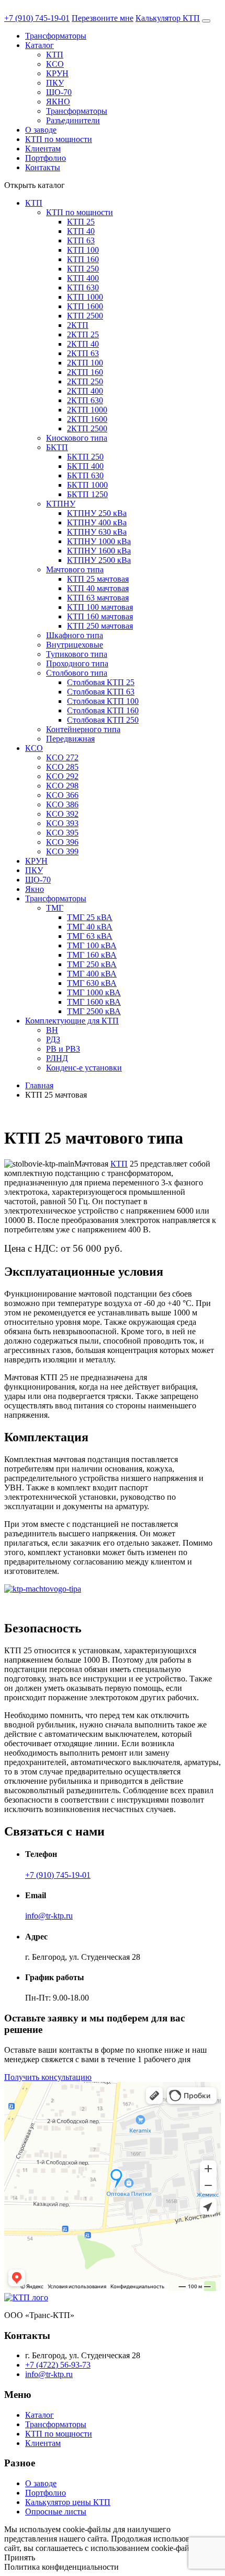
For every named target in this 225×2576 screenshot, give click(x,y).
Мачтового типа (75, 569)
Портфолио (46, 158)
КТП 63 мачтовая (98, 598)
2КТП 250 (85, 381)
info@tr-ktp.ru (49, 1916)
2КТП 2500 (87, 428)
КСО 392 (62, 814)
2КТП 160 (85, 372)
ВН (52, 1030)
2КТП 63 (83, 353)
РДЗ (53, 1039)
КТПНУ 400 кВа (97, 522)
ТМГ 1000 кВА (94, 992)
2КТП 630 (85, 400)
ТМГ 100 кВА (92, 945)
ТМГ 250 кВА (92, 964)
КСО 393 (62, 823)
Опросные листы (56, 2512)
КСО (55, 64)
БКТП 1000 (87, 485)
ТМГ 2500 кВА (94, 1011)
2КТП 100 (85, 363)
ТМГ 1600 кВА (94, 1002)
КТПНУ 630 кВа (97, 532)
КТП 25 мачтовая (98, 579)
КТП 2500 (85, 316)
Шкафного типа (75, 635)
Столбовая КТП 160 (103, 710)
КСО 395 (62, 833)
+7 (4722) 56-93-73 (58, 2365)
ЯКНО (58, 102)
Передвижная (70, 739)
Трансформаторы (56, 36)
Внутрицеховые (75, 645)
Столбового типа (77, 673)
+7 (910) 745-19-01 (37, 18)
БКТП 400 (85, 466)
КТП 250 (83, 269)
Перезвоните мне (103, 18)
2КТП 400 (85, 391)
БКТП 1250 (87, 494)
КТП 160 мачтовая (100, 616)
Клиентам (43, 149)
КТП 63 (81, 240)
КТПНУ (61, 504)
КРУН (57, 73)
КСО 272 (62, 757)
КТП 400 (83, 278)
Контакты (43, 167)
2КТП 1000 (87, 410)
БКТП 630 (85, 475)
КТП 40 (81, 231)
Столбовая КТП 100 (103, 701)
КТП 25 (81, 222)
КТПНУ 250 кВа (97, 513)
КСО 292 (62, 776)
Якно (35, 889)
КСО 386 (62, 804)
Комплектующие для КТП (72, 1021)
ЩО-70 (59, 92)
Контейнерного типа (83, 729)
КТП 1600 (85, 306)
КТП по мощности (59, 139)
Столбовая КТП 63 (101, 692)
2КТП (78, 325)
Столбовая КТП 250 (103, 720)
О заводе (41, 130)
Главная (39, 1085)
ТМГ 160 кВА (92, 955)
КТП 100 (83, 250)
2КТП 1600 (87, 419)
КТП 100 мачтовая (100, 607)
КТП (55, 55)
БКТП (57, 447)
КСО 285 (62, 767)
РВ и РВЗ (63, 1049)
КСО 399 (62, 851)
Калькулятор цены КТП (68, 2502)
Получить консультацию (48, 2077)
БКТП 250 (85, 457)
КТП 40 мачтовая (98, 588)
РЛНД (57, 1058)
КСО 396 (62, 842)
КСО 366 (62, 795)
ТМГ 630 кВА (92, 983)
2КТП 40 (83, 344)
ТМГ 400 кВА (92, 974)
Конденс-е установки (84, 1068)
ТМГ (55, 908)
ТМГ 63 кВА (90, 936)
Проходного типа (77, 663)
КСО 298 (62, 786)
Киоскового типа (77, 438)
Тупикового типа (77, 654)
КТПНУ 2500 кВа (99, 560)
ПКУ (55, 83)
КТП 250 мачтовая (100, 626)
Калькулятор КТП (168, 18)
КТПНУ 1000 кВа (99, 541)
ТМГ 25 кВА (90, 917)
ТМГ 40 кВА (90, 927)
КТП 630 (83, 287)
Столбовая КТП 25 (101, 682)
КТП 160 (83, 259)
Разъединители (73, 120)
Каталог (40, 45)
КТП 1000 (85, 297)
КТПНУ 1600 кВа (99, 551)
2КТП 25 (83, 334)
